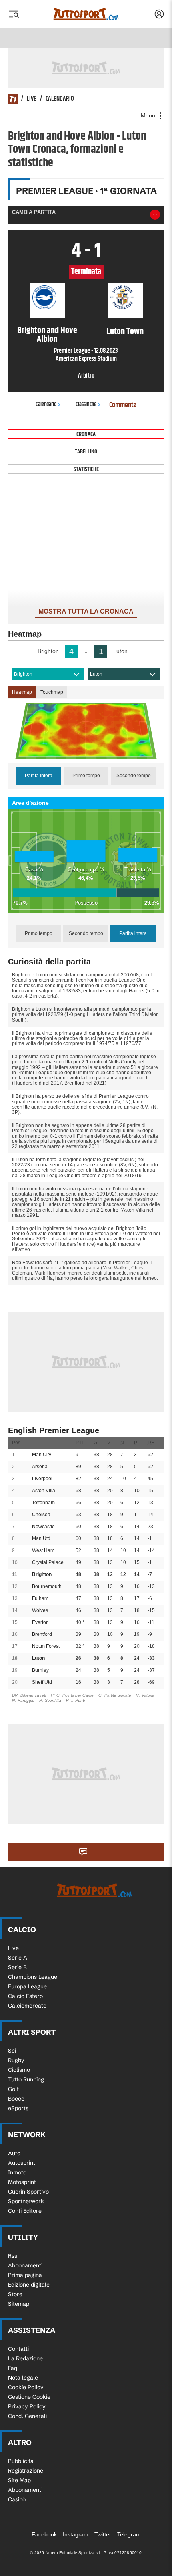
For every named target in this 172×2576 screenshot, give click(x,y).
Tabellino (86, 452)
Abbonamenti (25, 2265)
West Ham (43, 1550)
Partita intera (39, 776)
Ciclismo (19, 2070)
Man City (42, 1455)
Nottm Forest (46, 1646)
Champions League (33, 1977)
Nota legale (23, 2378)
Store (15, 2294)
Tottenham (43, 1503)
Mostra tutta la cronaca (86, 611)
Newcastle (43, 1527)
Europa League (27, 1986)
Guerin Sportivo (28, 2192)
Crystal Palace (48, 1562)
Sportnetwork (26, 2201)
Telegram (129, 2534)
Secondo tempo (134, 776)
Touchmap (52, 692)
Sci (12, 2051)
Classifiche (86, 404)
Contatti (18, 2349)
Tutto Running (26, 2079)
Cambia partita (34, 212)
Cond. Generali (27, 2416)
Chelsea (41, 1515)
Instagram (76, 2534)
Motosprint (22, 2182)
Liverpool (42, 1479)
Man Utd (41, 1538)
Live (32, 99)
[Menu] (14, 14)
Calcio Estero (25, 1996)
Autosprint (22, 2163)
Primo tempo (86, 776)
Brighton (23, 674)
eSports (18, 2108)
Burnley (40, 1670)
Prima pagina (25, 2275)
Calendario (60, 99)
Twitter (103, 2534)
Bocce (16, 2099)
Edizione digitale (29, 2285)
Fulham (40, 1598)
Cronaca (86, 434)
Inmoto (17, 2172)
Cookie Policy (26, 2387)
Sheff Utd (42, 1682)
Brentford (42, 1634)
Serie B (17, 1967)
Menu (149, 115)
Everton (40, 1622)
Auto (14, 2153)
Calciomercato (27, 2006)
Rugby (16, 2060)
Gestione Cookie (29, 2397)
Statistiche (86, 469)
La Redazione (25, 2358)
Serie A (18, 1958)
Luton (96, 674)
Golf (13, 2089)
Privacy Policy (27, 2406)
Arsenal (40, 1467)
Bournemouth (47, 1586)
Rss (13, 2256)
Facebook (44, 2534)
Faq (13, 2368)
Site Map (19, 2480)
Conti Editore (25, 2211)
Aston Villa (44, 1491)
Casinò (17, 2499)
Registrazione (26, 2471)
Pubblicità (21, 2461)
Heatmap (22, 692)
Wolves (40, 1610)
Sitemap (19, 2304)
